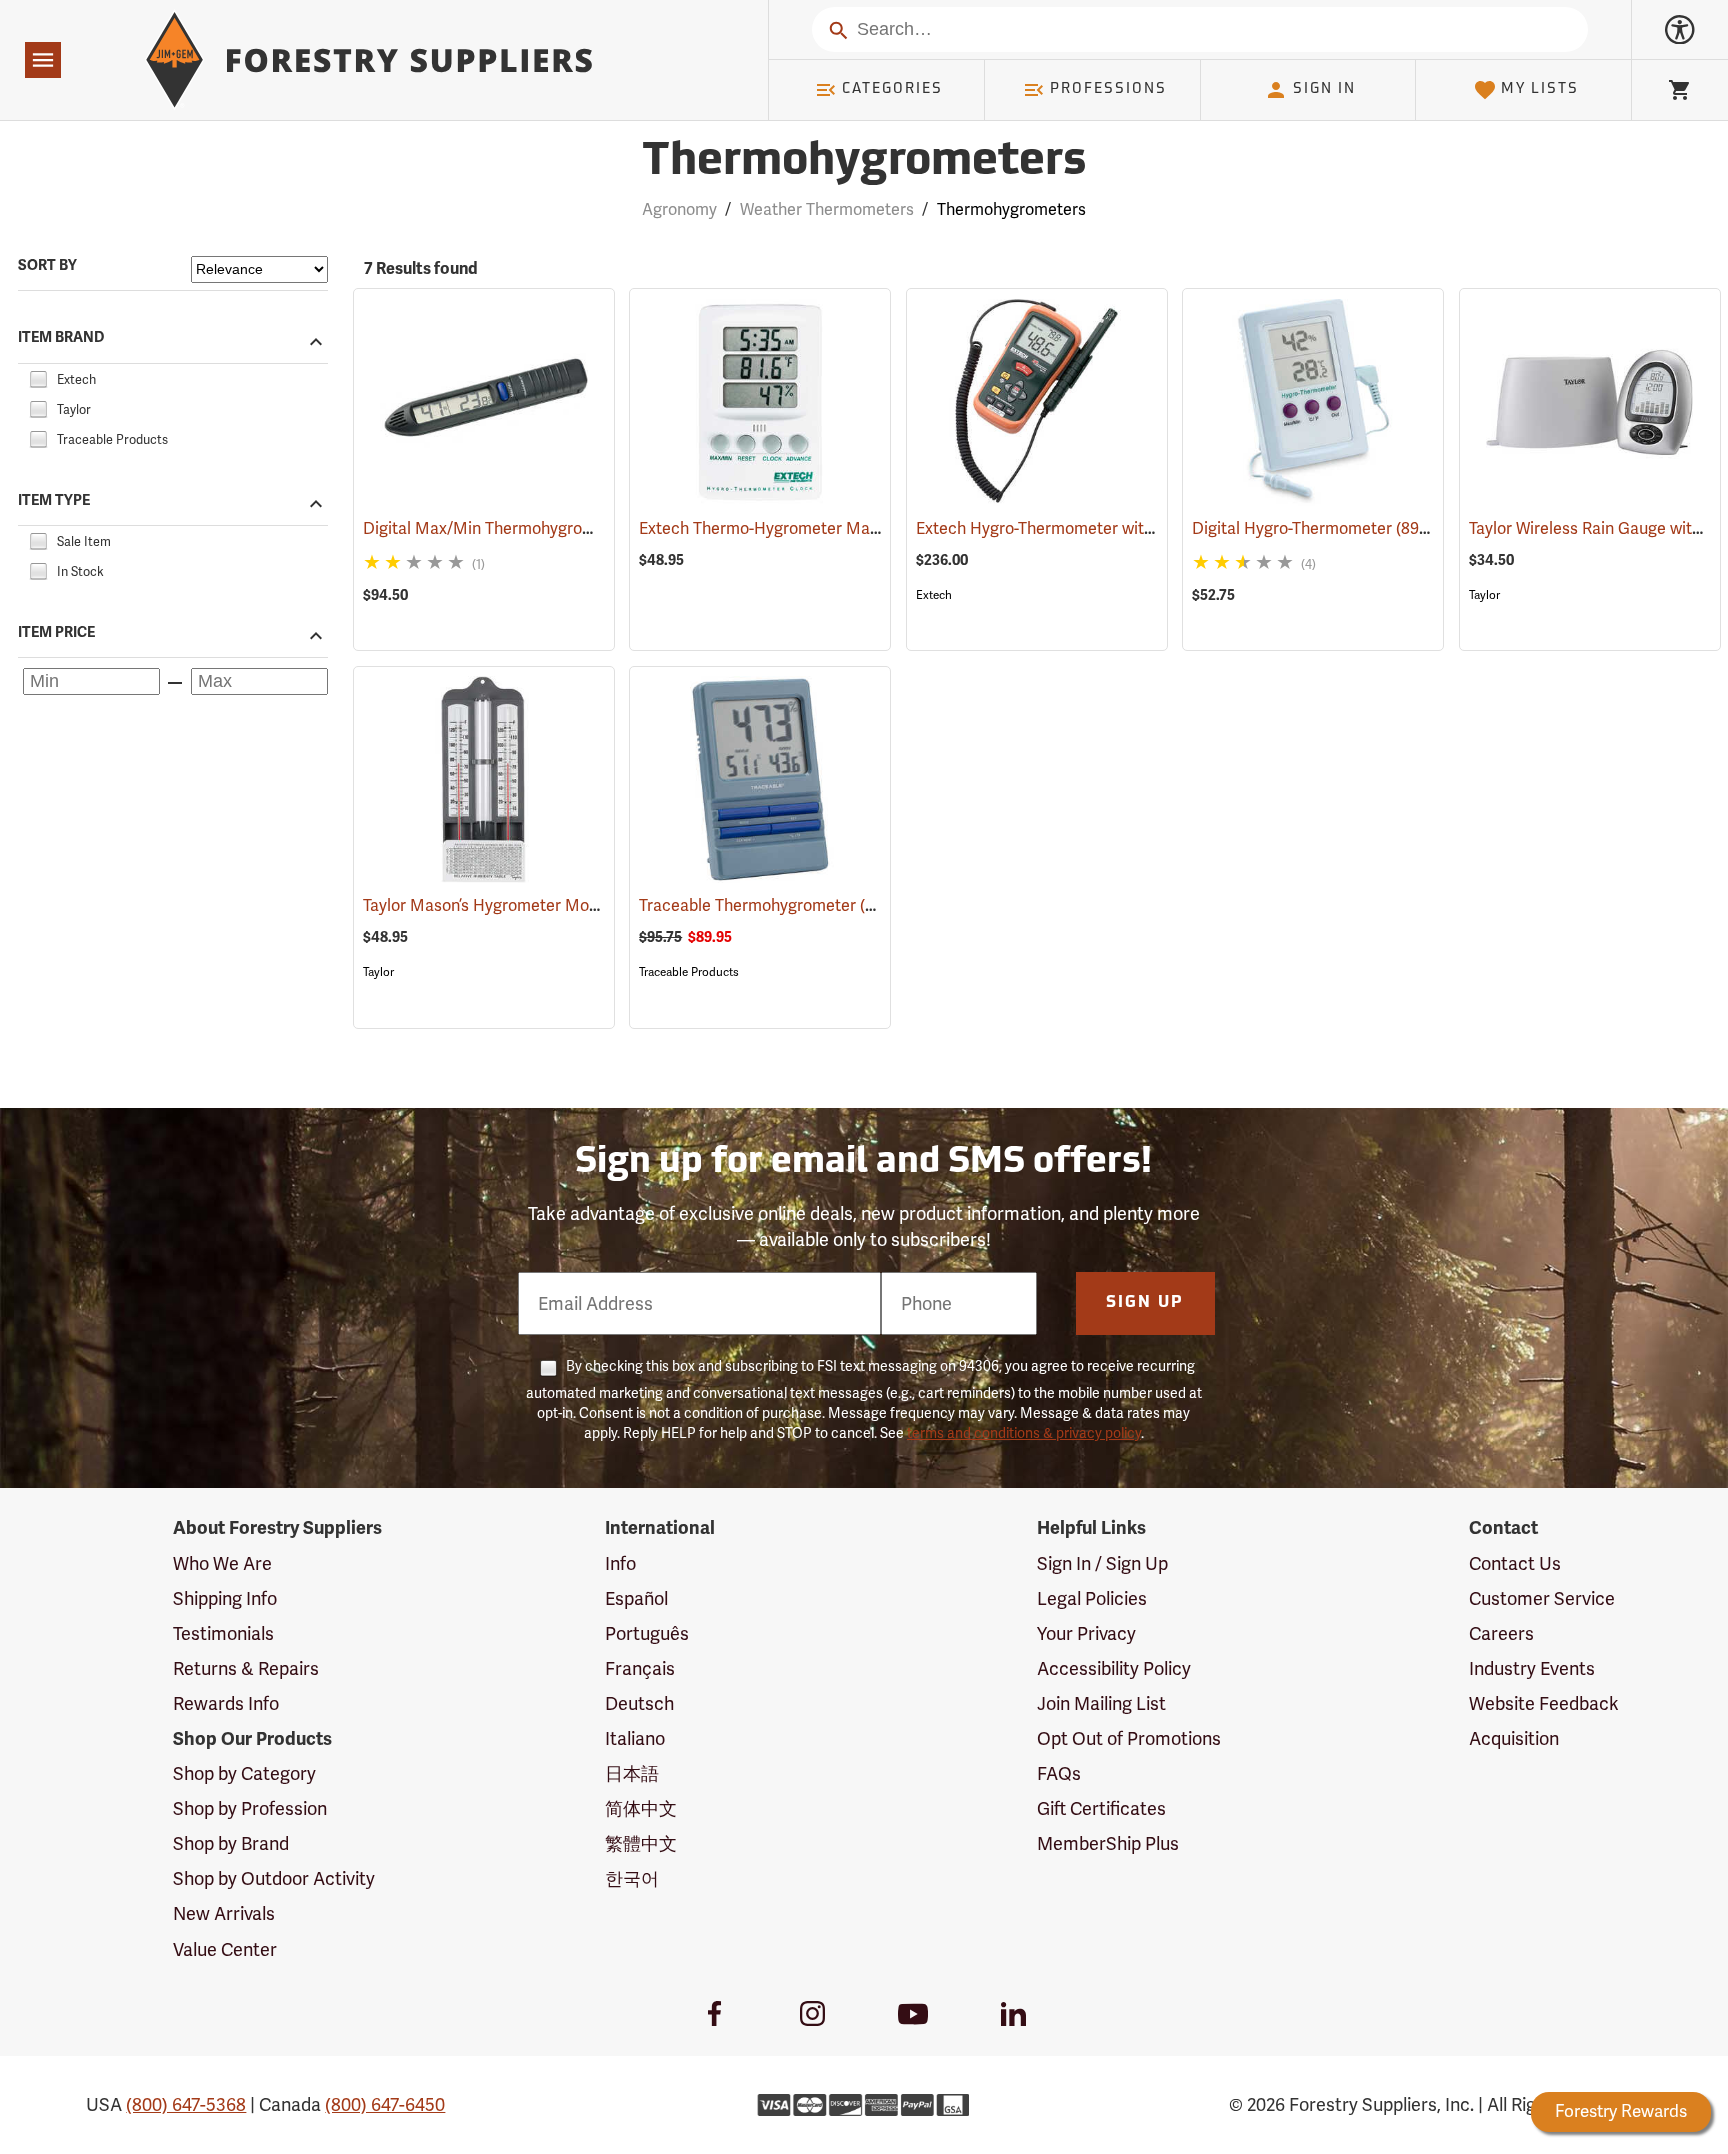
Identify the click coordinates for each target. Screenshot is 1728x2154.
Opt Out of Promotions (1129, 1738)
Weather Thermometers (827, 209)
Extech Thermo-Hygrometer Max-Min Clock (826, 528)
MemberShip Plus (1108, 1843)
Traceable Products (689, 972)
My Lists (1540, 89)
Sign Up (1145, 1303)
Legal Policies (1092, 1598)
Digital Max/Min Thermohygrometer (522, 528)
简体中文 (641, 1808)
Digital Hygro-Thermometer (1321, 528)
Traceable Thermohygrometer (777, 905)
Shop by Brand (231, 1843)
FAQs (1059, 1773)
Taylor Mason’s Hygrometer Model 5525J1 (542, 905)
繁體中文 (641, 1843)
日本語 (632, 1773)
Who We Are (222, 1563)
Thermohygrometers (864, 162)
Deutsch (639, 1703)
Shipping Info (225, 1598)
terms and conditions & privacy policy (1024, 1433)
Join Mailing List (1101, 1703)
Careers (1501, 1633)
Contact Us (1515, 1563)
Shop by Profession (250, 1808)
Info (620, 1563)
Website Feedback (1544, 1703)
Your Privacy (1086, 1633)
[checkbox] (38, 376)
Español (636, 1598)
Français (640, 1668)
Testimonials (223, 1633)
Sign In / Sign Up (1102, 1563)
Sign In (1324, 89)
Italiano (635, 1738)
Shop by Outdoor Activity (274, 1878)
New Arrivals (224, 1913)
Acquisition (1514, 1738)
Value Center (225, 1949)
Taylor (1484, 595)
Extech (934, 595)
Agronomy (679, 209)
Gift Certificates (1101, 1808)
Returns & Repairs (246, 1668)
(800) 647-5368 (186, 2104)
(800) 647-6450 (385, 2104)
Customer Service (1542, 1598)
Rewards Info (226, 1703)
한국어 (632, 1878)
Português (647, 1633)
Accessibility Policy (1114, 1668)
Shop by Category (244, 1773)
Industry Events (1532, 1668)
